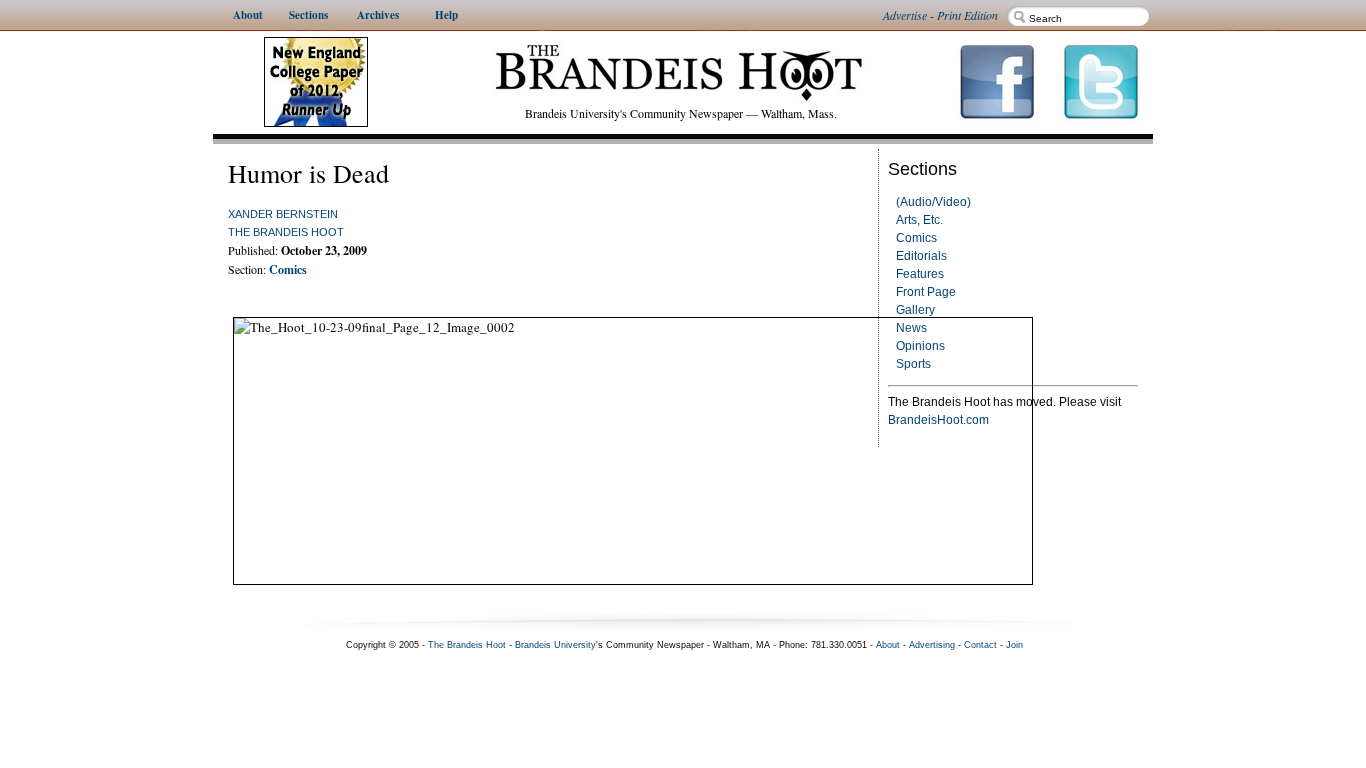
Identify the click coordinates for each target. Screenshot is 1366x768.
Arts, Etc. (919, 220)
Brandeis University (555, 645)
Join (1014, 645)
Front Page (926, 292)
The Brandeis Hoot (286, 232)
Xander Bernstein (283, 214)
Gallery (915, 310)
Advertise (905, 15)
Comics (916, 238)
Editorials (921, 256)
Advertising (932, 645)
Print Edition (967, 15)
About (888, 645)
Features (920, 274)
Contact (980, 645)
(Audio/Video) (933, 202)
